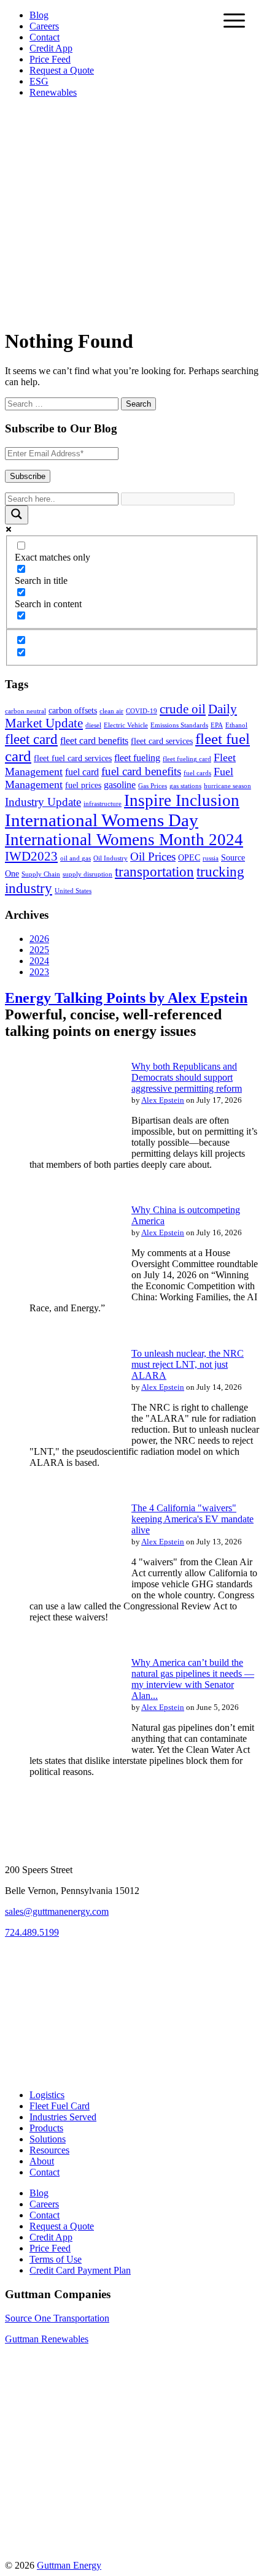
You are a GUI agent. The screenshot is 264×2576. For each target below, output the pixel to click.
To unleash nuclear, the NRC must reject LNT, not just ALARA (188, 1364)
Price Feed (50, 59)
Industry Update (43, 802)
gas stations (185, 786)
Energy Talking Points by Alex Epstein (126, 998)
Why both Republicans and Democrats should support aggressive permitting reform (187, 1077)
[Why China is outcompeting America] (60, 1296)
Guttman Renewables (47, 2339)
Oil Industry (111, 858)
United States (73, 891)
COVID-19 (142, 711)
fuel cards (197, 773)
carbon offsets (73, 711)
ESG (39, 81)
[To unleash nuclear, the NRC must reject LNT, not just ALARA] (60, 1439)
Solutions (48, 2139)
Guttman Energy (69, 2565)
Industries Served (63, 2117)
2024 (39, 961)
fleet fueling (137, 758)
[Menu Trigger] (234, 20)
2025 (39, 950)
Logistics (47, 2095)
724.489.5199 (32, 1932)
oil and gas (76, 858)
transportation (154, 872)
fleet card (31, 739)
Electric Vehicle (126, 725)
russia (211, 858)
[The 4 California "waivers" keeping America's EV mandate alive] (60, 1594)
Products (46, 2128)
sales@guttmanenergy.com (57, 1911)
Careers (44, 26)
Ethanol (236, 725)
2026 (39, 939)
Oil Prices (153, 857)
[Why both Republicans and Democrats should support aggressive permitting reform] (60, 1152)
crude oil (183, 709)
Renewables (53, 92)
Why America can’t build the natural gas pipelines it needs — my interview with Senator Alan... (193, 1679)
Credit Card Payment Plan (80, 2270)
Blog (39, 15)
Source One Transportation (57, 2318)
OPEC (189, 858)
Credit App (51, 48)
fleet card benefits (94, 741)
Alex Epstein (163, 1100)
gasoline (120, 785)
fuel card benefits (141, 771)
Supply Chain (41, 874)
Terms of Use (56, 2259)
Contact (45, 37)
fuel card (82, 772)
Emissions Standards (179, 725)
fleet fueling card (187, 759)
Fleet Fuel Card (60, 2106)
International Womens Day (102, 820)
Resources (49, 2150)
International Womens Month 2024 (124, 840)
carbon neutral (25, 711)
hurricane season (227, 786)
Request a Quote (62, 70)
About (42, 2161)
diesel (93, 725)
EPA (217, 725)
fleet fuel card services (73, 758)
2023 (39, 972)
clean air (111, 711)
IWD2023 (31, 856)
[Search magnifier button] (17, 515)
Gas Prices (153, 786)
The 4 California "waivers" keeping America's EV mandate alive (192, 1519)
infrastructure (103, 804)
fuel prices (83, 785)
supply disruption (87, 874)
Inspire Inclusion (182, 800)
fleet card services (162, 741)
